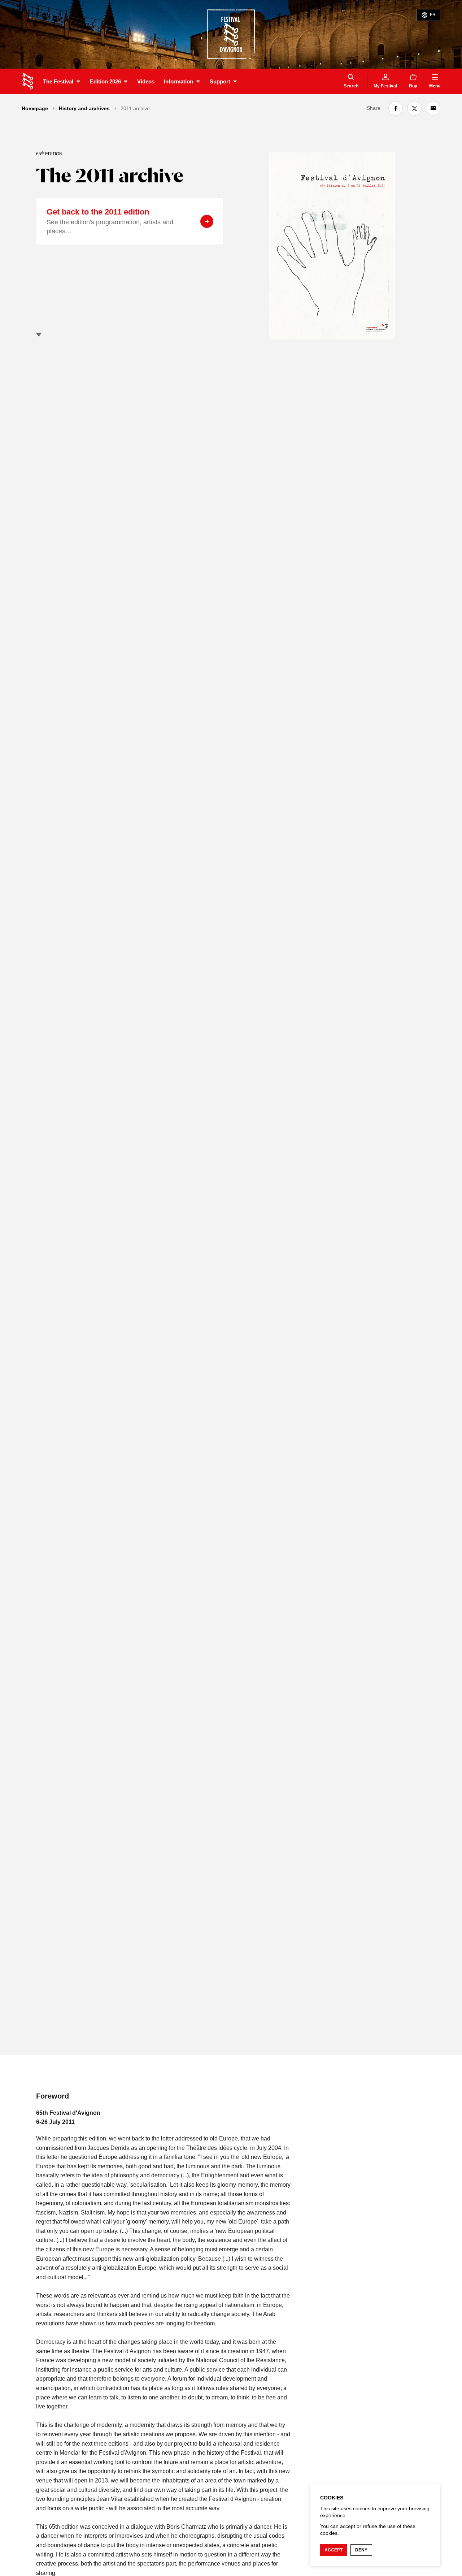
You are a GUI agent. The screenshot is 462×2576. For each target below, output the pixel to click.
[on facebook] (396, 108)
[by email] (433, 108)
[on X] (414, 108)
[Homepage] (28, 81)
